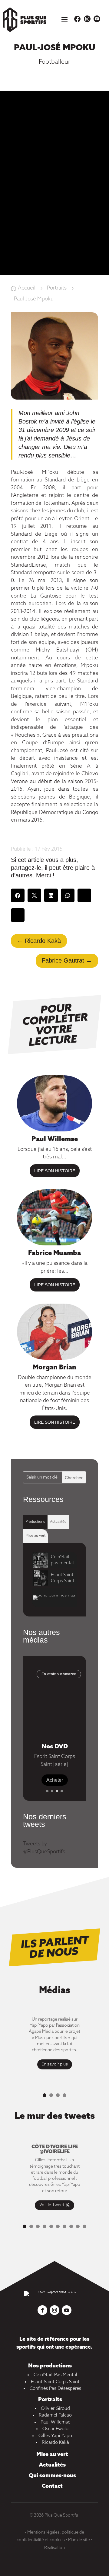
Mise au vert (52, 2454)
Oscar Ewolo (55, 2429)
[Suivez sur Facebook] (42, 2310)
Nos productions (50, 2366)
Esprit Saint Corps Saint (55, 2382)
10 (84, 2226)
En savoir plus (55, 2064)
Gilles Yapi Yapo (55, 2436)
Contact (52, 2486)
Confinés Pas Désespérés (55, 2389)
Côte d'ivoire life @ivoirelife (55, 2149)
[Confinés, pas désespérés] (58, 1598)
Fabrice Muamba (54, 1253)
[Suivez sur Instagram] (54, 2310)
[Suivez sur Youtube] (67, 2310)
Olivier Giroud (55, 2409)
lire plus (55, 1171)
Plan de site (79, 2540)
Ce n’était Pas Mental (55, 2375)
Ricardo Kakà (55, 2443)
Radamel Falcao (55, 2415)
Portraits (50, 2400)
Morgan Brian (54, 1368)
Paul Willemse (55, 1139)
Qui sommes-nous (52, 2476)
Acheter (55, 1780)
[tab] (35, 1522)
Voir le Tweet (52, 2205)
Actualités (52, 2465)
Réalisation (54, 2548)
